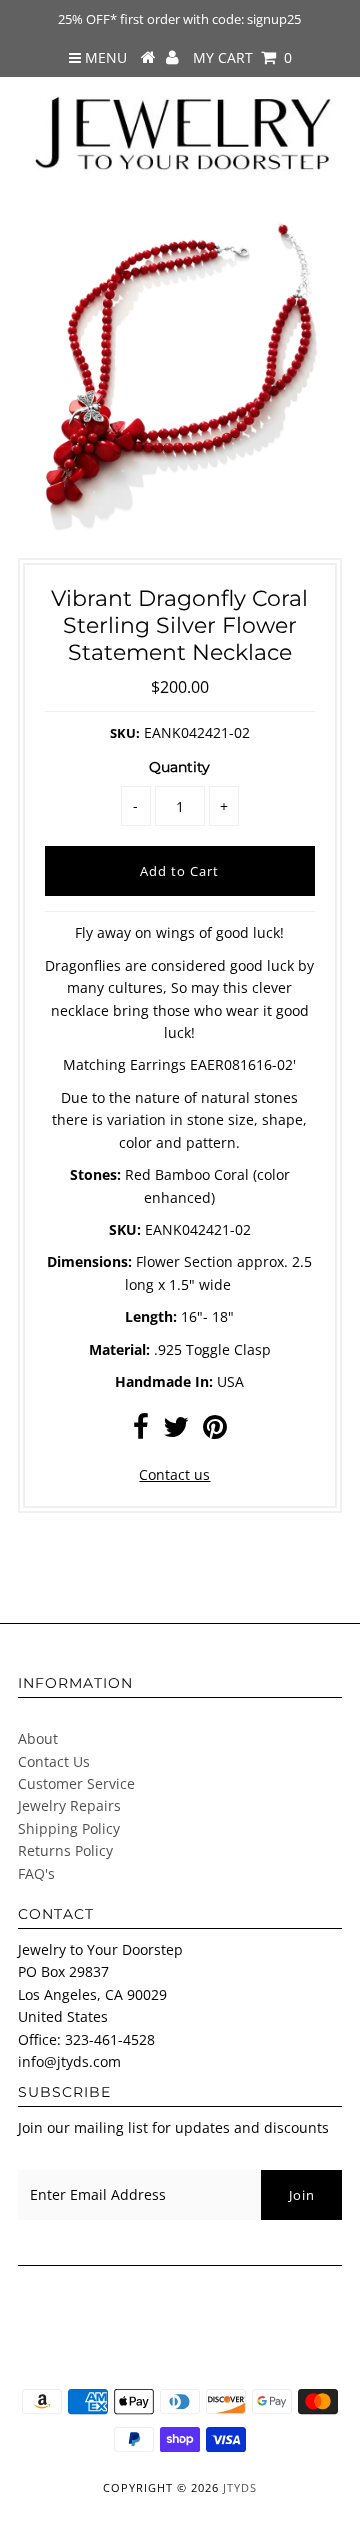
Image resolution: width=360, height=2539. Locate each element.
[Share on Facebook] (141, 1431)
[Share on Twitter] (176, 1431)
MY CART (242, 57)
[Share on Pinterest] (215, 1431)
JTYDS (240, 2487)
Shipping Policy (69, 1828)
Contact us (174, 1474)
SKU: (125, 733)
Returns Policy (65, 1850)
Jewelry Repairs (69, 1805)
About (38, 1738)
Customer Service (76, 1783)
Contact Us (54, 1761)
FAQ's (36, 1873)
